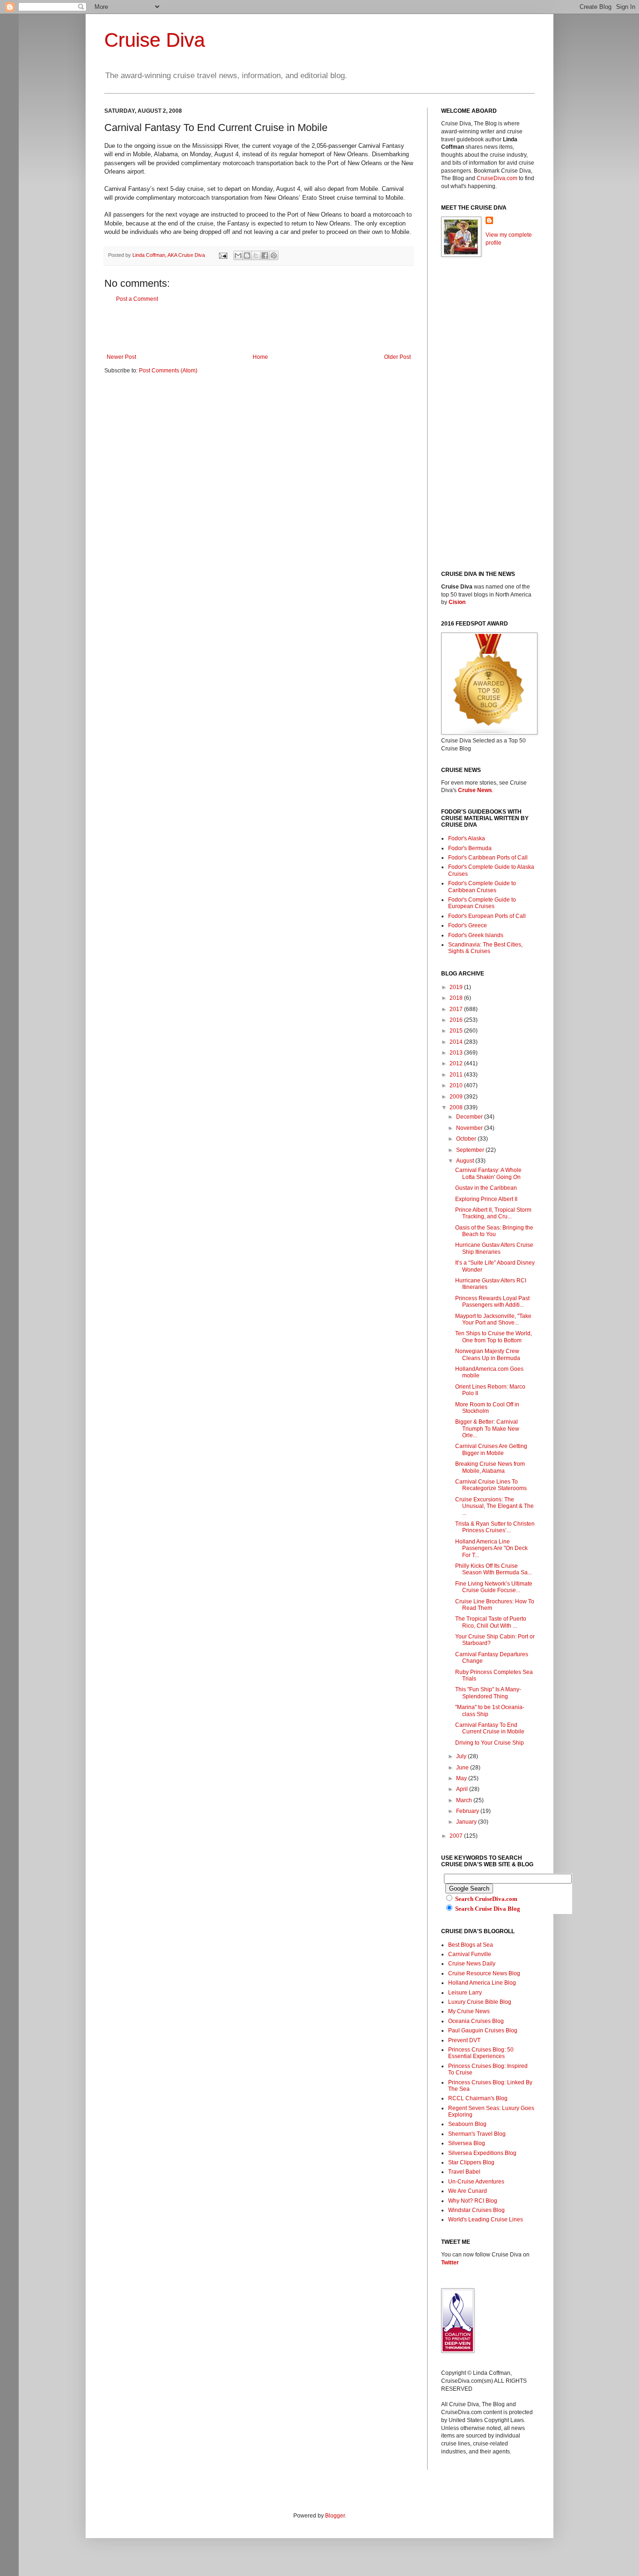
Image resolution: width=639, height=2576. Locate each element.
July (462, 1756)
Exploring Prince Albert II (486, 1199)
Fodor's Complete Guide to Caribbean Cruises (482, 887)
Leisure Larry (465, 1993)
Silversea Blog (467, 2143)
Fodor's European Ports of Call (487, 916)
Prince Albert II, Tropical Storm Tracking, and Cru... (493, 1213)
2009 (457, 1097)
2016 (457, 1020)
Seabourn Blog (467, 2124)
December (470, 1117)
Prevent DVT (464, 2040)
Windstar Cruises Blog (476, 2210)
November (470, 1128)
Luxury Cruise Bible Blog (480, 2002)
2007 (457, 1836)
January (467, 1822)
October (467, 1139)
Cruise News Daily (472, 1964)
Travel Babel (464, 2172)
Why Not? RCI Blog (473, 2201)
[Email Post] (223, 255)
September (471, 1150)
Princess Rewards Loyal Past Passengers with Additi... (492, 1302)
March (465, 1800)
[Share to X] (256, 255)
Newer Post (121, 357)
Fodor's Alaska (467, 838)
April (463, 1789)
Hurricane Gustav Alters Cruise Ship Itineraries (494, 1248)
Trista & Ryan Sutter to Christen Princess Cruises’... (495, 1527)
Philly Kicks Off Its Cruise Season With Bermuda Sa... (494, 1569)
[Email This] (238, 255)
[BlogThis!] (247, 255)
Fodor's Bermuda (470, 848)
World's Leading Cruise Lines (486, 2219)
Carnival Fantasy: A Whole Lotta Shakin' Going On (488, 1173)
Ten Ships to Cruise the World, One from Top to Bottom (494, 1337)
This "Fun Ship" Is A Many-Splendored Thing (488, 1693)
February (468, 1811)
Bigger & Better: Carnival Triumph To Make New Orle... (487, 1429)
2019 (457, 987)
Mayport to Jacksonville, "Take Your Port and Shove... (493, 1319)
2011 (457, 1075)
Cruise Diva (155, 40)
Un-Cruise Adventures (476, 2182)
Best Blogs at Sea (471, 1945)
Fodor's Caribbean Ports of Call (488, 858)
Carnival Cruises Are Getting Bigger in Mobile (491, 1449)
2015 (457, 1031)
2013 (457, 1053)
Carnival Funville (470, 1954)
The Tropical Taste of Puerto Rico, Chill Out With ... (491, 1622)
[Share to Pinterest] (274, 255)
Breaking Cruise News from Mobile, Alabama (490, 1467)
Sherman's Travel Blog (477, 2134)
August (466, 1161)
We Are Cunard (468, 2191)
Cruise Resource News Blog (484, 1973)
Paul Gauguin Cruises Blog (483, 2030)
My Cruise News (469, 2011)
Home (260, 357)
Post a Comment (137, 299)
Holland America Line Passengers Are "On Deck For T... (491, 1548)
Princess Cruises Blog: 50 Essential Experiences (481, 2053)
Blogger (335, 2516)
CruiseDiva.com (497, 178)
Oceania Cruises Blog (476, 2021)
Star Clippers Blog (471, 2162)
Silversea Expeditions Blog (482, 2153)
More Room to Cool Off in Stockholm (487, 1408)
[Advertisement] (259, 328)
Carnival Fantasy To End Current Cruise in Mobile (490, 1728)
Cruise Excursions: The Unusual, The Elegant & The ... (494, 1506)
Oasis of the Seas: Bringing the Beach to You (494, 1231)
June (463, 1768)
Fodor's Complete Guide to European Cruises (482, 903)
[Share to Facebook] (265, 255)
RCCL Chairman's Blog (478, 2098)
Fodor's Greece (468, 925)
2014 (457, 1042)
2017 (457, 1009)
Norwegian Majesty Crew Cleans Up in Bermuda (488, 1354)
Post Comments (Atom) (168, 371)
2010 (457, 1085)
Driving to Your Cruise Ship (490, 1743)
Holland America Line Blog (482, 1983)
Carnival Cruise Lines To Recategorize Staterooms (491, 1485)
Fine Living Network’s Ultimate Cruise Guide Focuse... (494, 1587)
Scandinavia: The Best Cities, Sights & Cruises (485, 948)
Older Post (397, 357)
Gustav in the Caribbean (486, 1188)
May (462, 1778)
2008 (457, 1107)
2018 (457, 998)
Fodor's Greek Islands (476, 935)
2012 (457, 1063)
